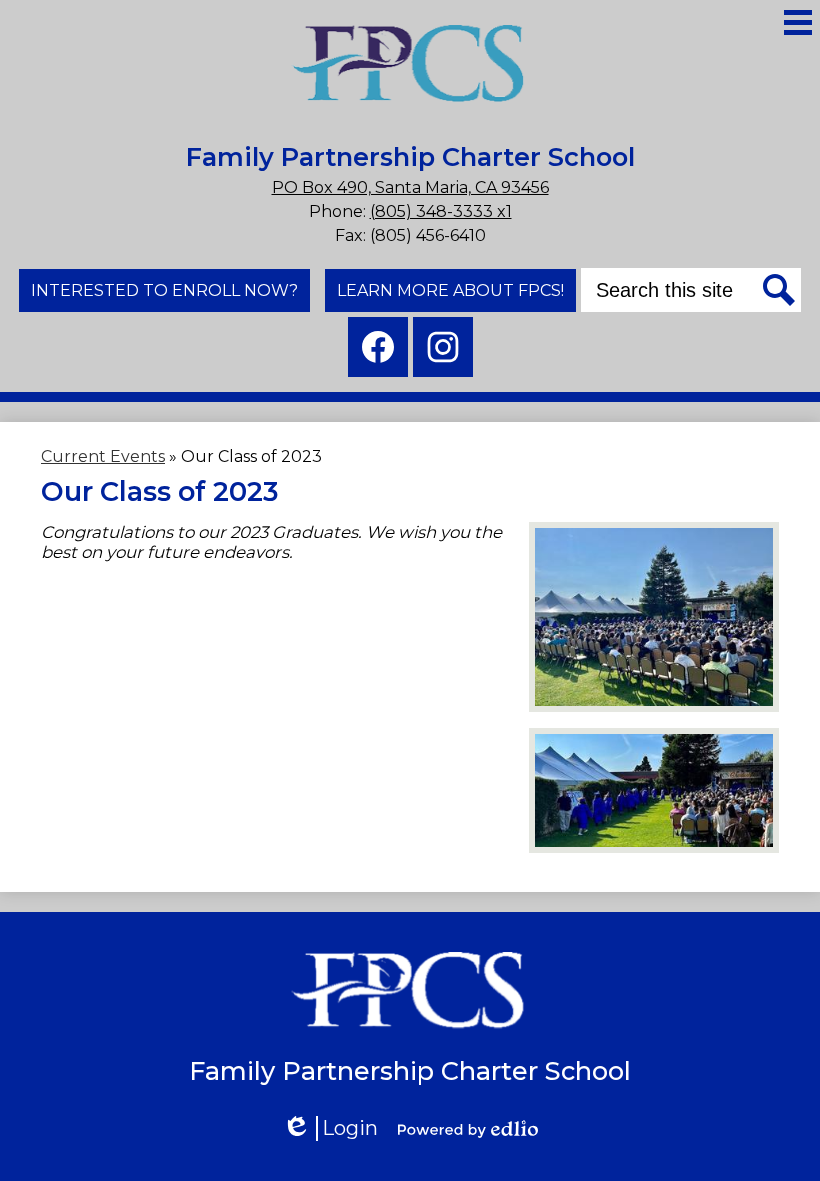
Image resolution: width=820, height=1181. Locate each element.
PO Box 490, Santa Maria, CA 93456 (410, 187)
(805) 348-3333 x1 (441, 211)
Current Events (103, 456)
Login (337, 1128)
